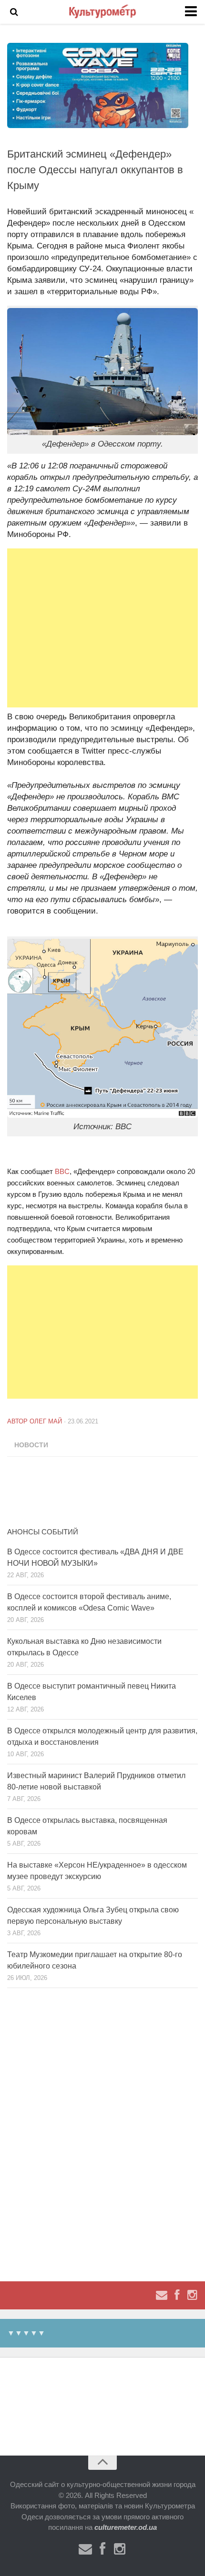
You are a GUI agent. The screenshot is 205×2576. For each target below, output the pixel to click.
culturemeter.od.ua (126, 2527)
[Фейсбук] (177, 2295)
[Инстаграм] (192, 2295)
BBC (62, 1171)
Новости (31, 1445)
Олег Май (46, 1421)
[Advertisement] (102, 628)
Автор (18, 1421)
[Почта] (162, 2295)
